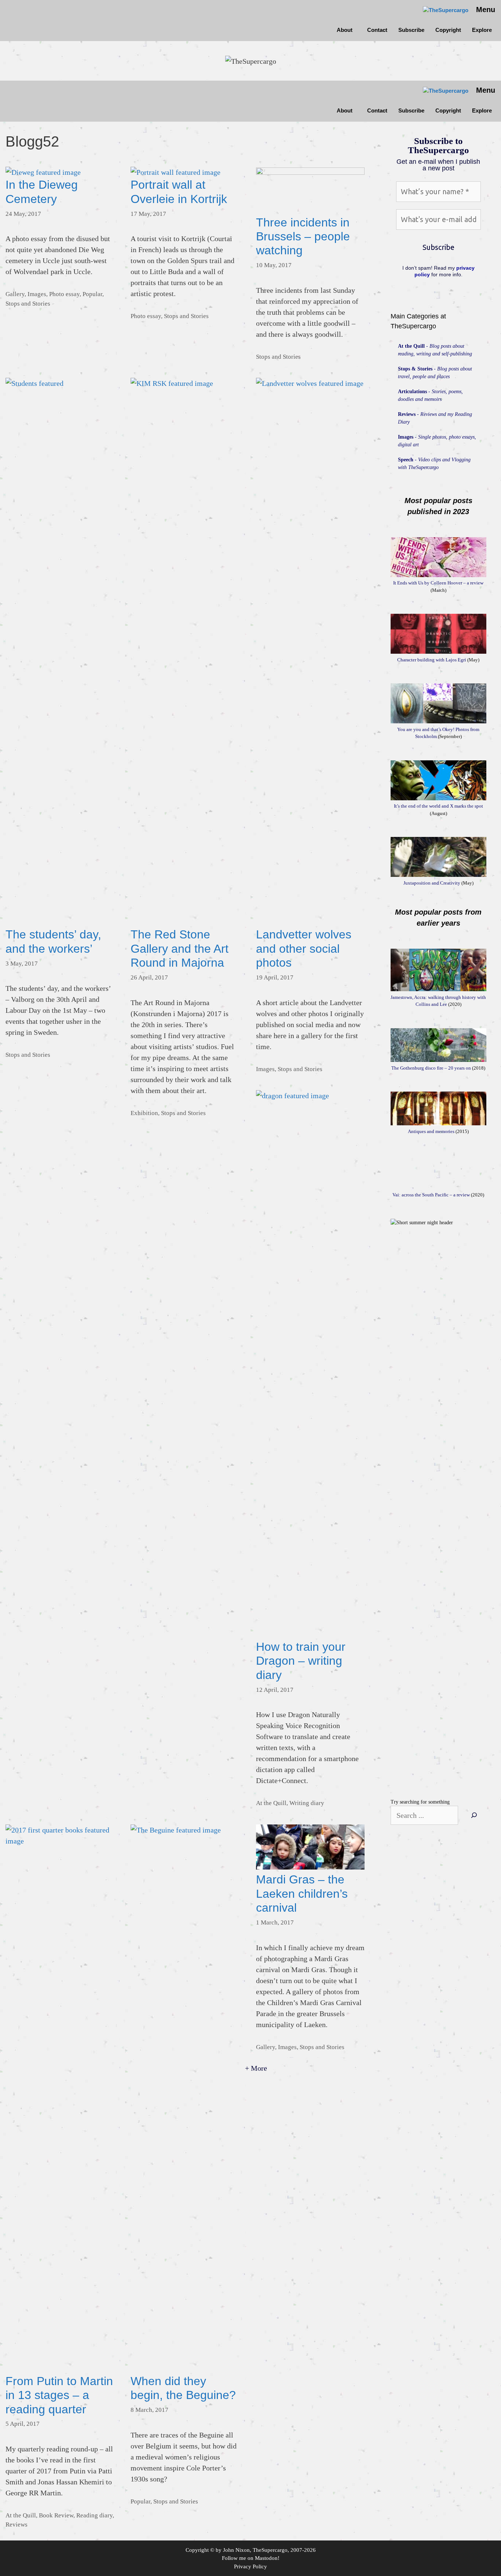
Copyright (448, 30)
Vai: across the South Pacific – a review (431, 1195)
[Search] (474, 1815)
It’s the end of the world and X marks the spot (438, 806)
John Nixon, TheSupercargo (255, 2550)
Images (37, 294)
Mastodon (266, 2558)
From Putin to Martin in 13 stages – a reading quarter (59, 2395)
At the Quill (271, 1803)
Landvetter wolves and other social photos (304, 949)
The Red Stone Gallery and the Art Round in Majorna (180, 949)
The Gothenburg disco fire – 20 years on (431, 1068)
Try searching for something (420, 1802)
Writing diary (307, 1803)
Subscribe (411, 30)
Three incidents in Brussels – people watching (303, 237)
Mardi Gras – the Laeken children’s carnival (302, 1894)
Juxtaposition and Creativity (432, 883)
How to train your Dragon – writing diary (301, 1661)
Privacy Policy (251, 2566)
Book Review (56, 2515)
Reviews (17, 2525)
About (345, 30)
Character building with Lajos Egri (432, 660)
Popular (92, 294)
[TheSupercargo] (446, 10)
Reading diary (94, 2515)
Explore (482, 30)
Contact (377, 30)
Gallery (15, 294)
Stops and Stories (28, 304)
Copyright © (200, 2550)
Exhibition (144, 1113)
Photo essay (64, 294)
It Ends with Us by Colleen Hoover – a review (438, 583)
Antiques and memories (431, 1131)
